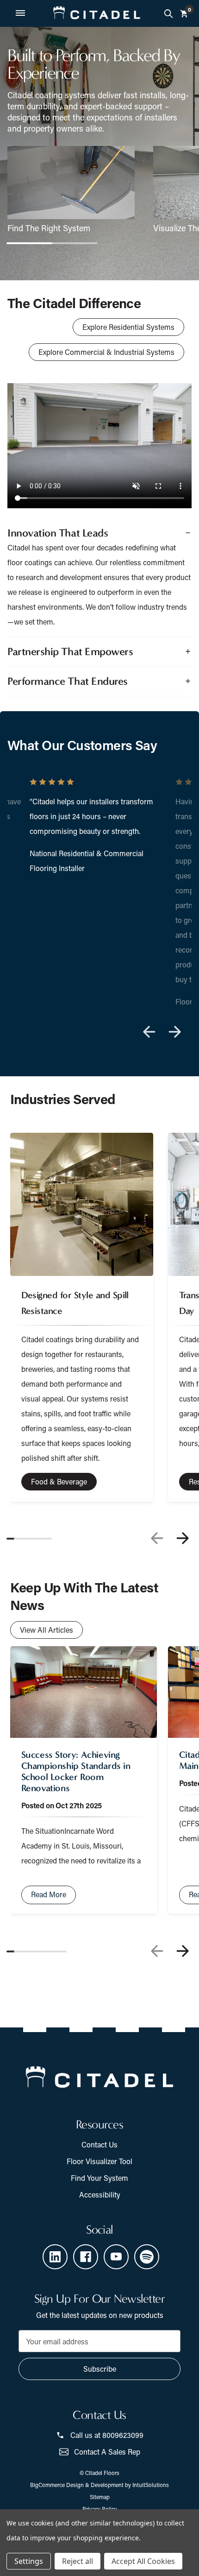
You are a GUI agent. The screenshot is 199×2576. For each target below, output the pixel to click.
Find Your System (99, 2178)
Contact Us (99, 2144)
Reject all (78, 2561)
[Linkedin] (55, 2257)
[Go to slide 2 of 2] (74, 243)
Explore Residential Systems (128, 327)
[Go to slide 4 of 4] (149, 1032)
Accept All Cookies (143, 2561)
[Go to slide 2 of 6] (182, 1951)
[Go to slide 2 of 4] (175, 1032)
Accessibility (100, 2194)
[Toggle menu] (20, 13)
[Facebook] (86, 2257)
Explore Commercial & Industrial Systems (106, 352)
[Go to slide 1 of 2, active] (30, 243)
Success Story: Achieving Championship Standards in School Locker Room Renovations (76, 1771)
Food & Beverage (59, 1481)
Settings (29, 2561)
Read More (49, 1894)
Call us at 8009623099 (107, 2435)
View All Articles (47, 1630)
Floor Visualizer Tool (99, 2161)
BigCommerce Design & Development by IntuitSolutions (99, 2485)
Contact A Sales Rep (107, 2452)
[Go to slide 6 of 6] (55, 1951)
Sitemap (100, 2497)
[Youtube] (116, 2257)
